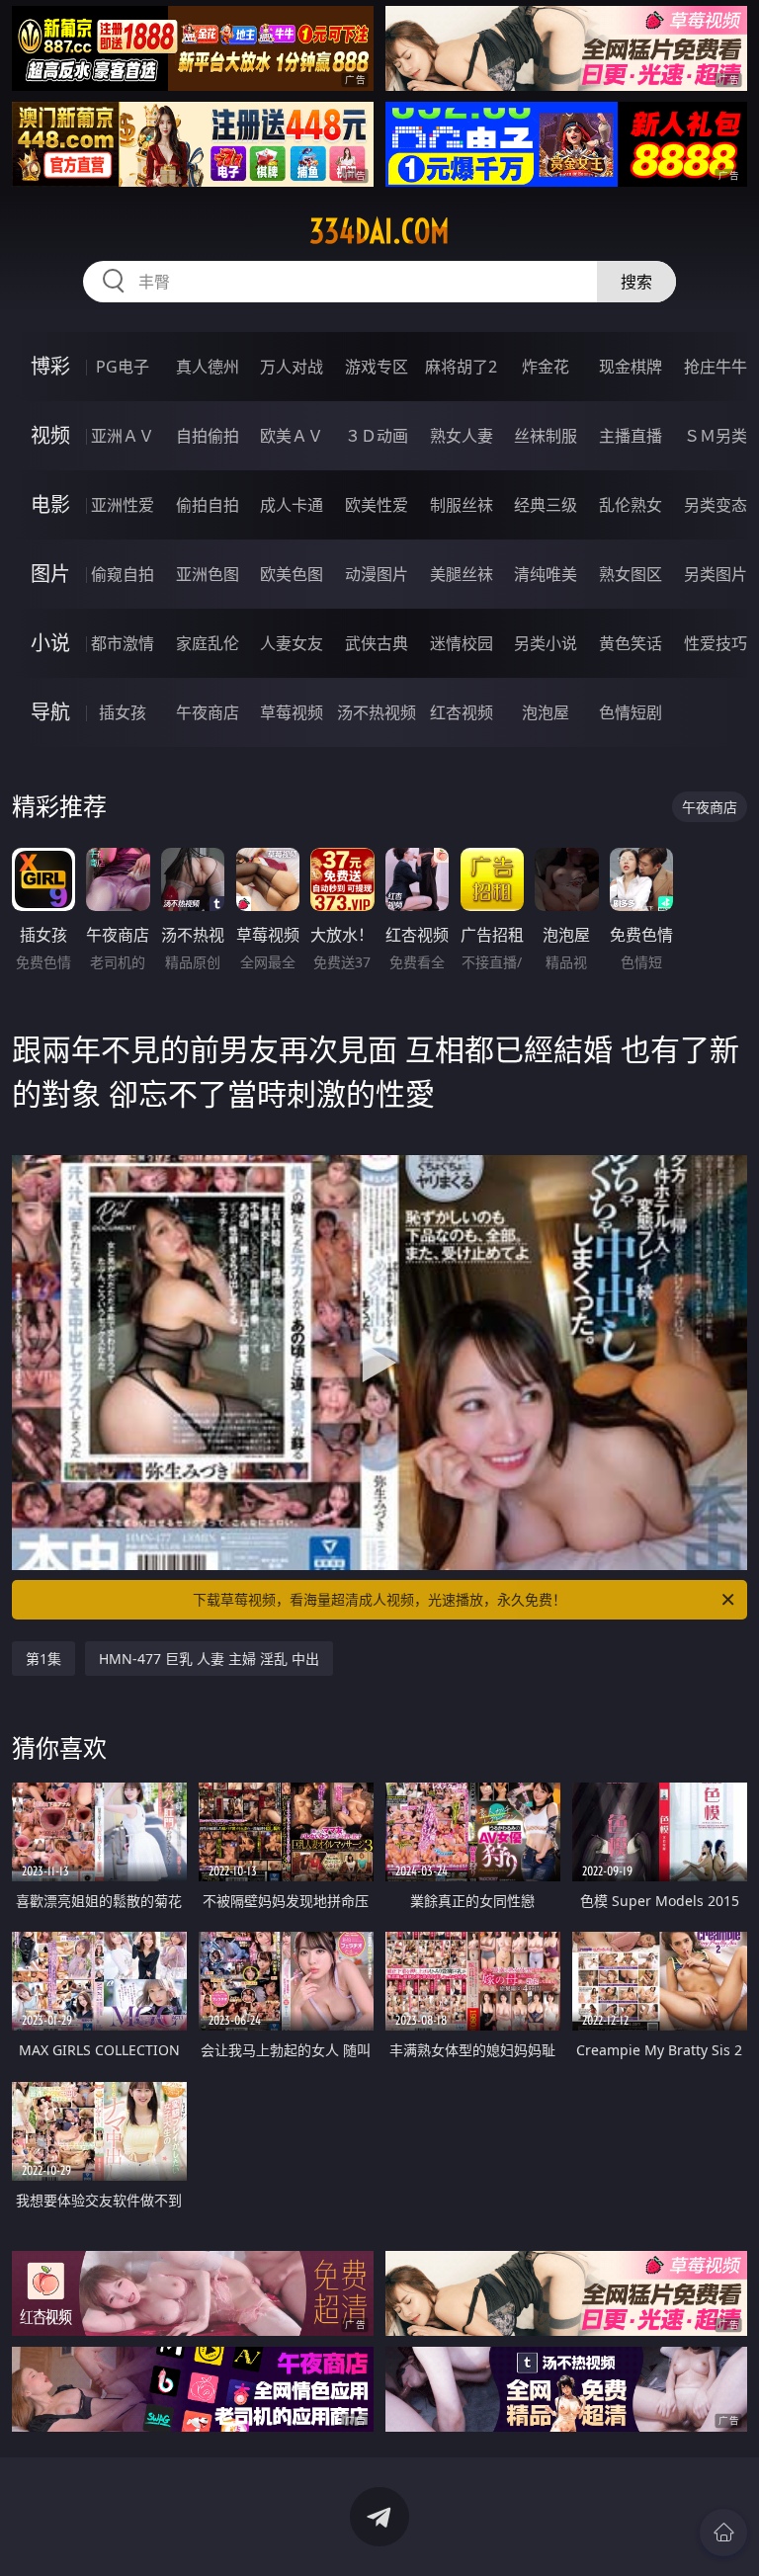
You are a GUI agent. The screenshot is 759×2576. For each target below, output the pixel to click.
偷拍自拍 (208, 505)
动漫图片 (377, 574)
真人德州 (208, 367)
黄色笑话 (631, 643)
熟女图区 (631, 574)
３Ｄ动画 (377, 436)
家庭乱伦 (208, 643)
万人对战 (292, 367)
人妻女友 (292, 643)
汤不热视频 (377, 712)
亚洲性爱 (123, 505)
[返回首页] (723, 2533)
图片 (50, 574)
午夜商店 (208, 712)
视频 (50, 435)
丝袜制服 (546, 436)
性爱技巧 (716, 643)
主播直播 (631, 436)
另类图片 (716, 574)
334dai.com (379, 231)
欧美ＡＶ (292, 436)
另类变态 (716, 505)
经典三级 (546, 505)
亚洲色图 (208, 574)
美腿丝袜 (462, 574)
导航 (50, 712)
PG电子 (123, 367)
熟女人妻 (462, 436)
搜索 (636, 282)
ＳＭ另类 (716, 436)
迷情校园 (462, 643)
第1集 (43, 1659)
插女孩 (123, 712)
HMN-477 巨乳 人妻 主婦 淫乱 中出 (209, 1659)
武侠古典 (377, 643)
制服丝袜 (462, 505)
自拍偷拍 (208, 436)
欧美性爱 (377, 505)
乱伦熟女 (631, 505)
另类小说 (546, 643)
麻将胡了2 (461, 367)
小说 (50, 643)
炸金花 (546, 367)
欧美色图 (292, 574)
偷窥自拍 (123, 574)
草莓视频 (292, 712)
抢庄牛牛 (716, 367)
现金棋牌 (631, 367)
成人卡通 (292, 505)
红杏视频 (462, 712)
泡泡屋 (546, 712)
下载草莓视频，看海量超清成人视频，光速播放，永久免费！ (379, 1599)
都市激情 (123, 643)
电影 (50, 504)
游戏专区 (377, 367)
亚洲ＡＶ (123, 436)
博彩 (50, 366)
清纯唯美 (546, 574)
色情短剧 (631, 712)
